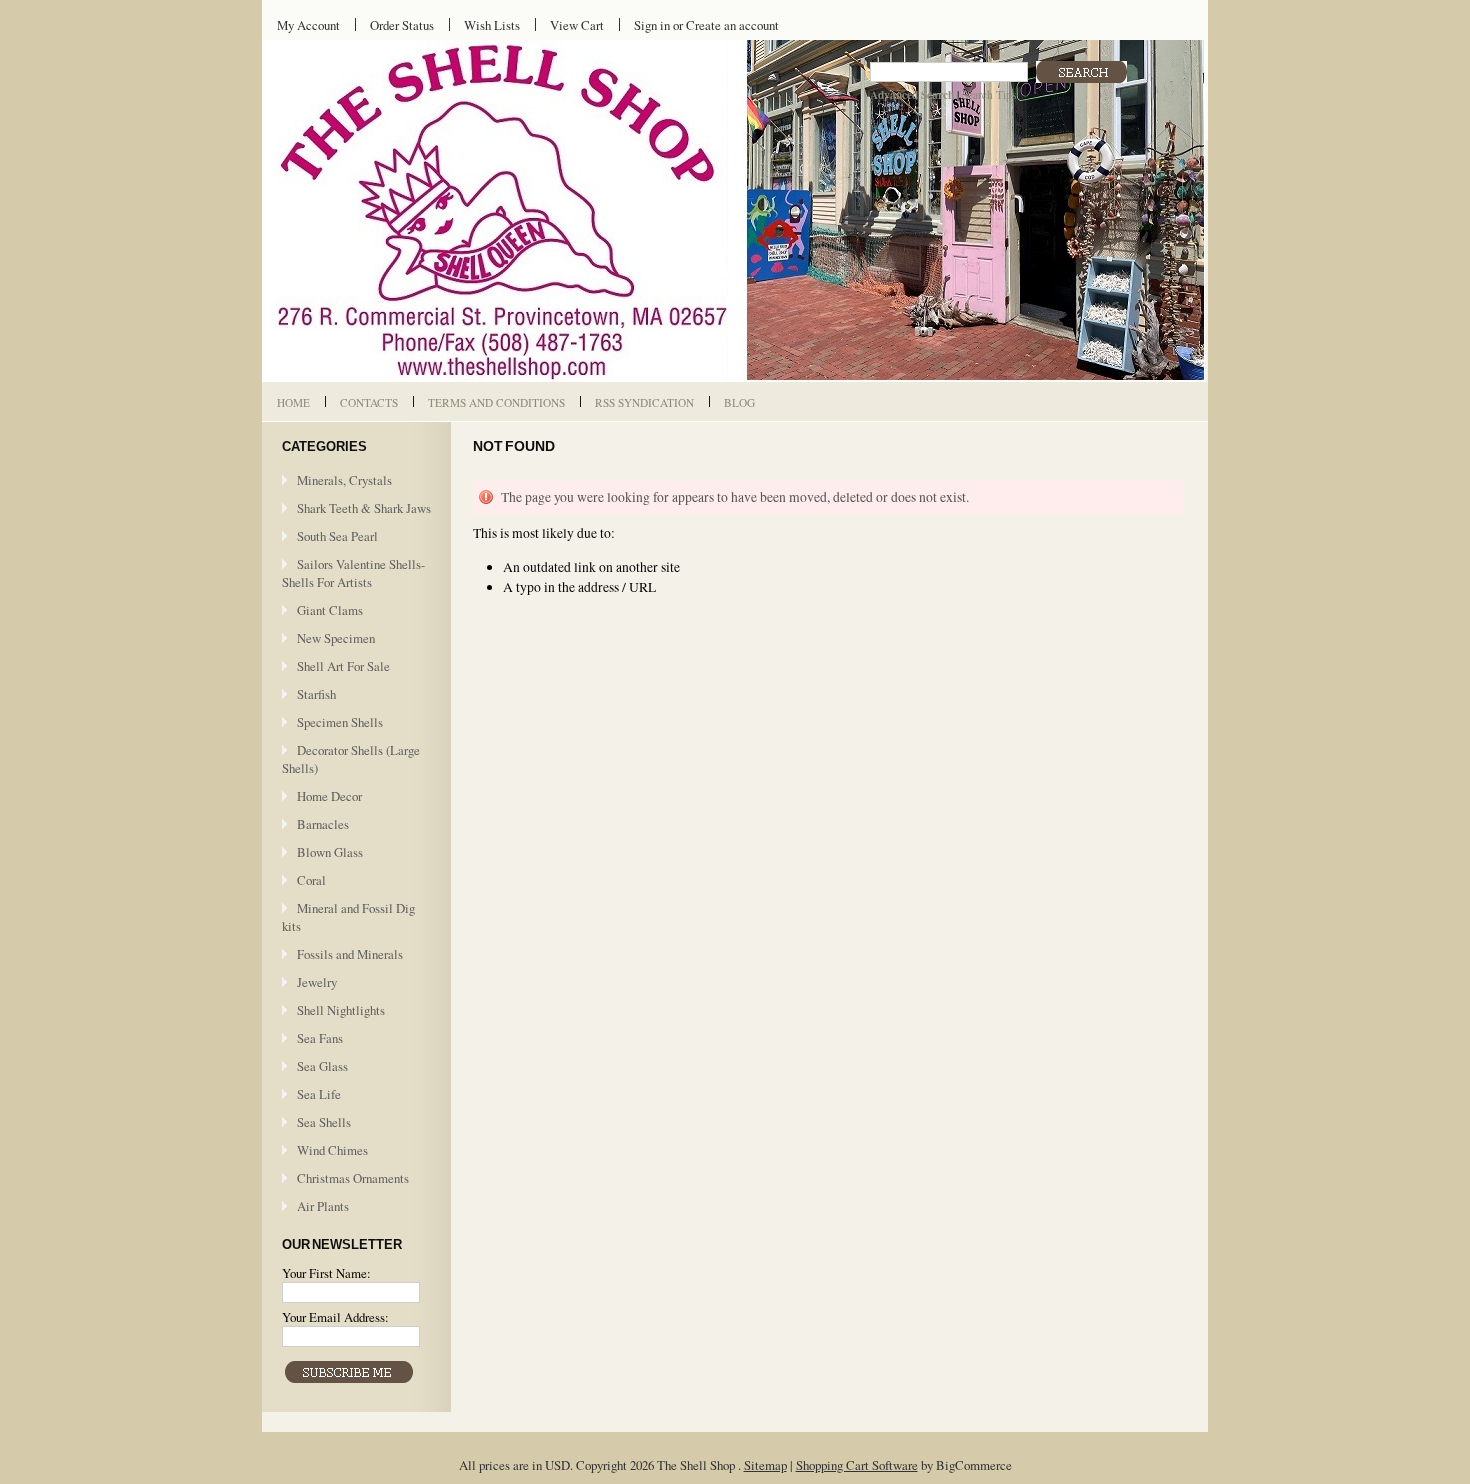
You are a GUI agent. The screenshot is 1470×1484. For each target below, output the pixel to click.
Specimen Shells (340, 722)
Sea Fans (320, 1038)
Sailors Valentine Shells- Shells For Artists (353, 573)
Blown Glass (330, 852)
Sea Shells (324, 1122)
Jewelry (317, 982)
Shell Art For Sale (343, 666)
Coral (311, 880)
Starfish (316, 694)
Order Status (402, 25)
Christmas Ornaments (353, 1178)
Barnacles (323, 824)
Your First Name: (326, 1273)
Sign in (652, 25)
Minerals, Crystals (344, 480)
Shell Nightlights (341, 1010)
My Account (308, 25)
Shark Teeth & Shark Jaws (364, 508)
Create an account (732, 25)
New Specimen (336, 638)
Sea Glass (322, 1066)
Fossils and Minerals (350, 954)
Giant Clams (330, 610)
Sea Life (319, 1094)
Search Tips (989, 94)
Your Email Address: (335, 1317)
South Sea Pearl (337, 536)
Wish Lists (492, 25)
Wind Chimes (332, 1150)
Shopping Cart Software (857, 1465)
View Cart (577, 25)
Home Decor (329, 796)
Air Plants (323, 1206)
